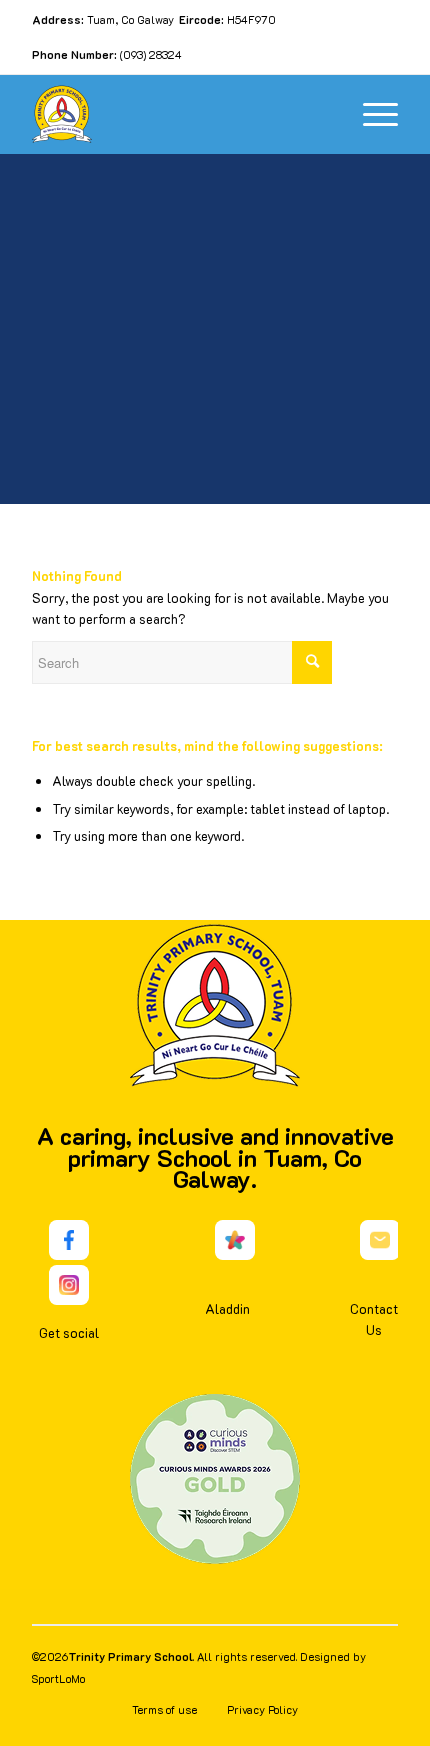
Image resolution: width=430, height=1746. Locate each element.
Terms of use (164, 1709)
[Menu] (370, 114)
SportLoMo (58, 1678)
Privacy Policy (262, 1709)
